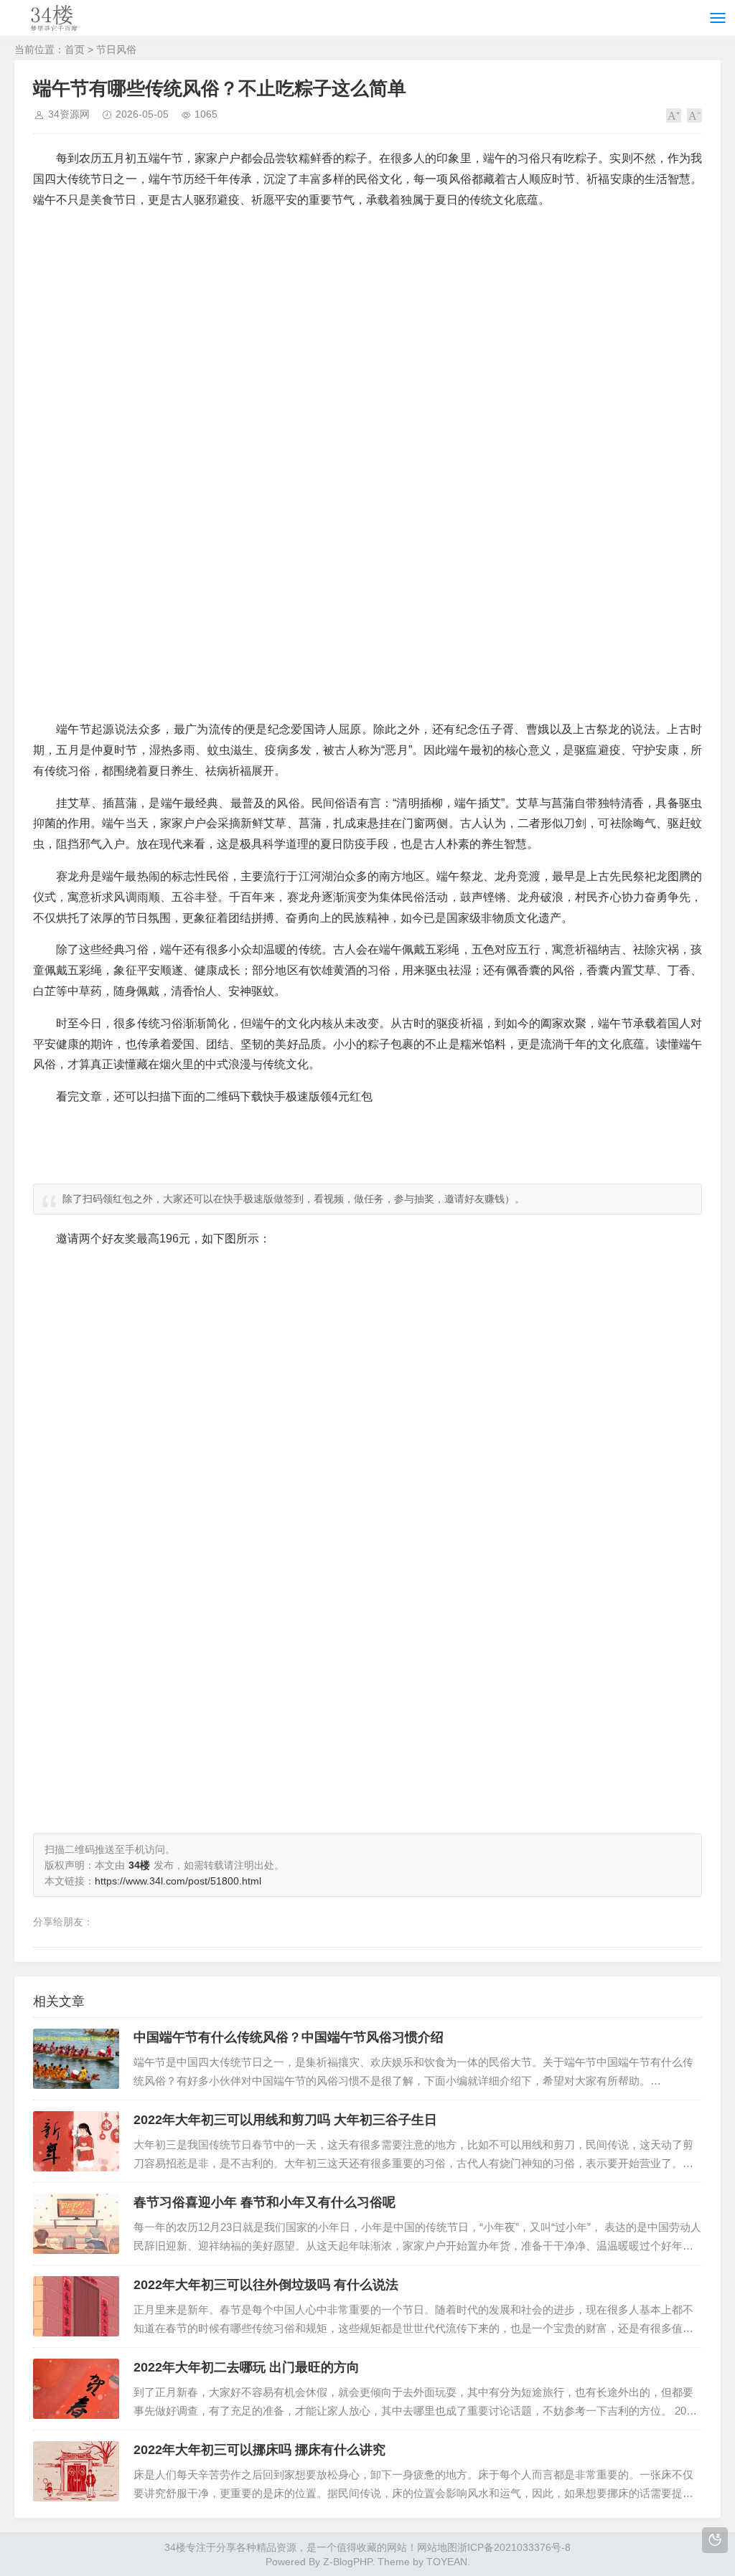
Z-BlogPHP (347, 2562)
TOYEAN (447, 2562)
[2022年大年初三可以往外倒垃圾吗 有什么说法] (76, 2306)
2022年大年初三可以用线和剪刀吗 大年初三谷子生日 (285, 2120)
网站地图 (437, 2547)
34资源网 (69, 114)
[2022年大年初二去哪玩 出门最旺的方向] (76, 2389)
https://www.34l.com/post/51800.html (178, 1881)
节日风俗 (116, 49)
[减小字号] (694, 115)
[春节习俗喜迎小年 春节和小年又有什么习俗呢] (76, 2224)
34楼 (175, 2547)
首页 (75, 49)
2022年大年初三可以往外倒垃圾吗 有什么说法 (266, 2285)
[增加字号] (674, 115)
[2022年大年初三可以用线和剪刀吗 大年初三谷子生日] (76, 2141)
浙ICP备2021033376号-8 (514, 2547)
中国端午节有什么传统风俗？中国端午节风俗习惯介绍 (289, 2037)
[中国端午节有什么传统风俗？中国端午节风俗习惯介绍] (76, 2059)
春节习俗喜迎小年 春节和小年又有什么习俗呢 (264, 2202)
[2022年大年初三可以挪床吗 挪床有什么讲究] (76, 2471)
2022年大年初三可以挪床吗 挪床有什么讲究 (259, 2450)
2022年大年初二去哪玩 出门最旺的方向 (247, 2367)
